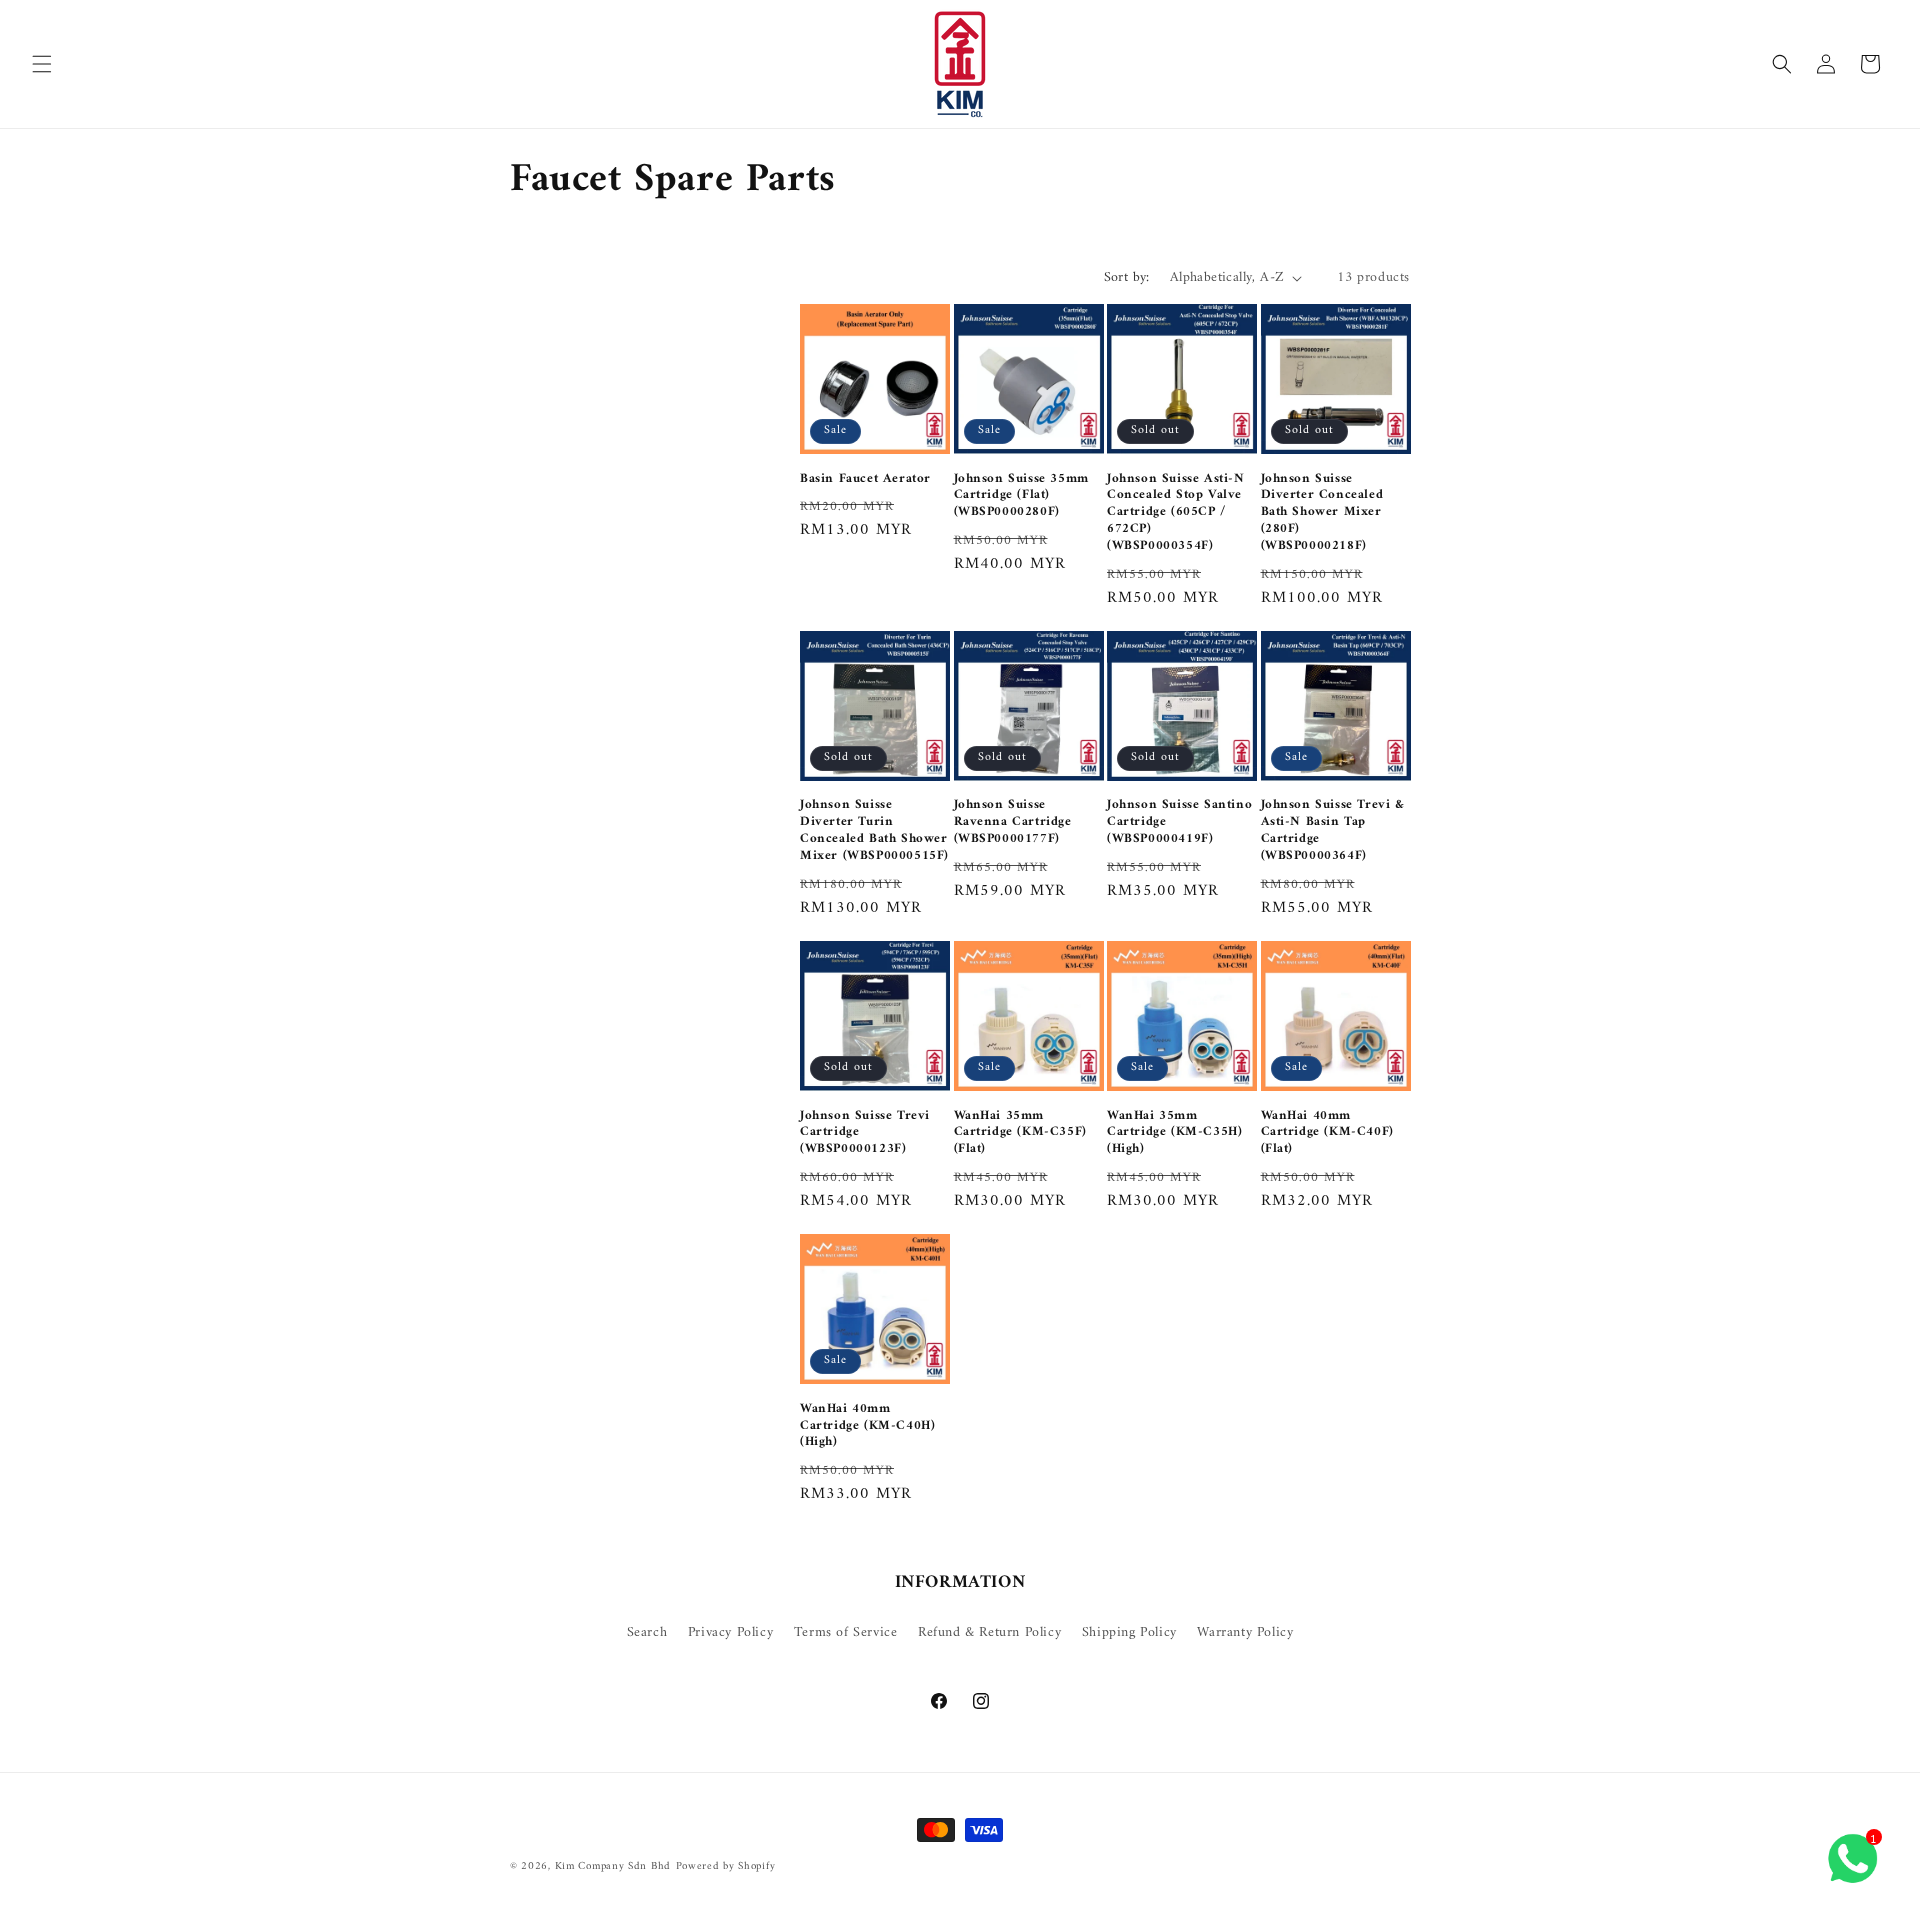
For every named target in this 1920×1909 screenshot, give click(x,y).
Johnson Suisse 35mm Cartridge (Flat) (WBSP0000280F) (1021, 496)
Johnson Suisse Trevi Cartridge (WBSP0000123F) (865, 1133)
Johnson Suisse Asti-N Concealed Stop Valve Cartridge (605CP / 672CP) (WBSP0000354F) (1176, 513)
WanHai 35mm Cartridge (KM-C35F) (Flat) (1020, 1133)
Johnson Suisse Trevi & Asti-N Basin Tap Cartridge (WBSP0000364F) (1333, 831)
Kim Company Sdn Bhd (613, 1866)
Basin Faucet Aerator (865, 479)
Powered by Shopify (726, 1866)
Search (647, 1632)
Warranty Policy (1245, 1632)
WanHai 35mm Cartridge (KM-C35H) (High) (1174, 1133)
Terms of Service (846, 1632)
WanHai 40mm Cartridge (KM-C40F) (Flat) (1327, 1133)
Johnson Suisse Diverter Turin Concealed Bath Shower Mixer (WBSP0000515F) (874, 831)
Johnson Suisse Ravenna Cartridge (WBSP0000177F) (1013, 822)
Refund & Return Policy (989, 1632)
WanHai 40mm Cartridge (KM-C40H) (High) (867, 1426)
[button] (42, 64)
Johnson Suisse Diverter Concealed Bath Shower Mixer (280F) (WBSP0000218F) (1322, 513)
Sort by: (1127, 277)
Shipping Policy (1129, 1632)
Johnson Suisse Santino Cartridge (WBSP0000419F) (1179, 822)
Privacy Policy (730, 1632)
